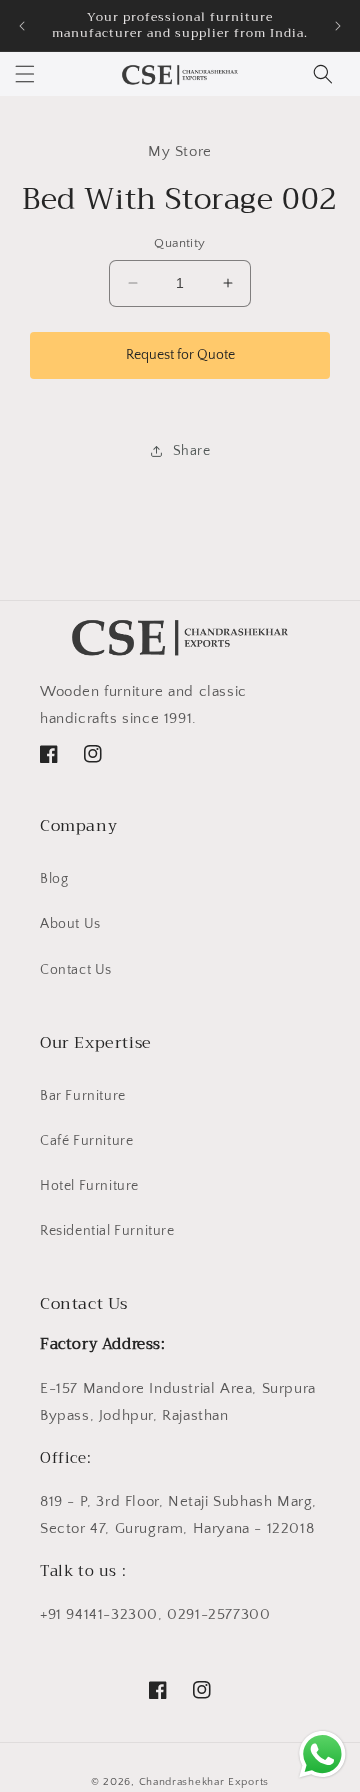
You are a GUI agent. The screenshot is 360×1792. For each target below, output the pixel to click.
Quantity (179, 243)
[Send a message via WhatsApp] (322, 1754)
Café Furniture (86, 1141)
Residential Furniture (107, 1231)
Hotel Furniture (89, 1186)
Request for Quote (180, 355)
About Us (70, 924)
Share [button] (192, 451)
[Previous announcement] (22, 26)
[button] (25, 74)
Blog (54, 879)
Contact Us (76, 970)
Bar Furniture (83, 1096)
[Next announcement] (338, 26)
